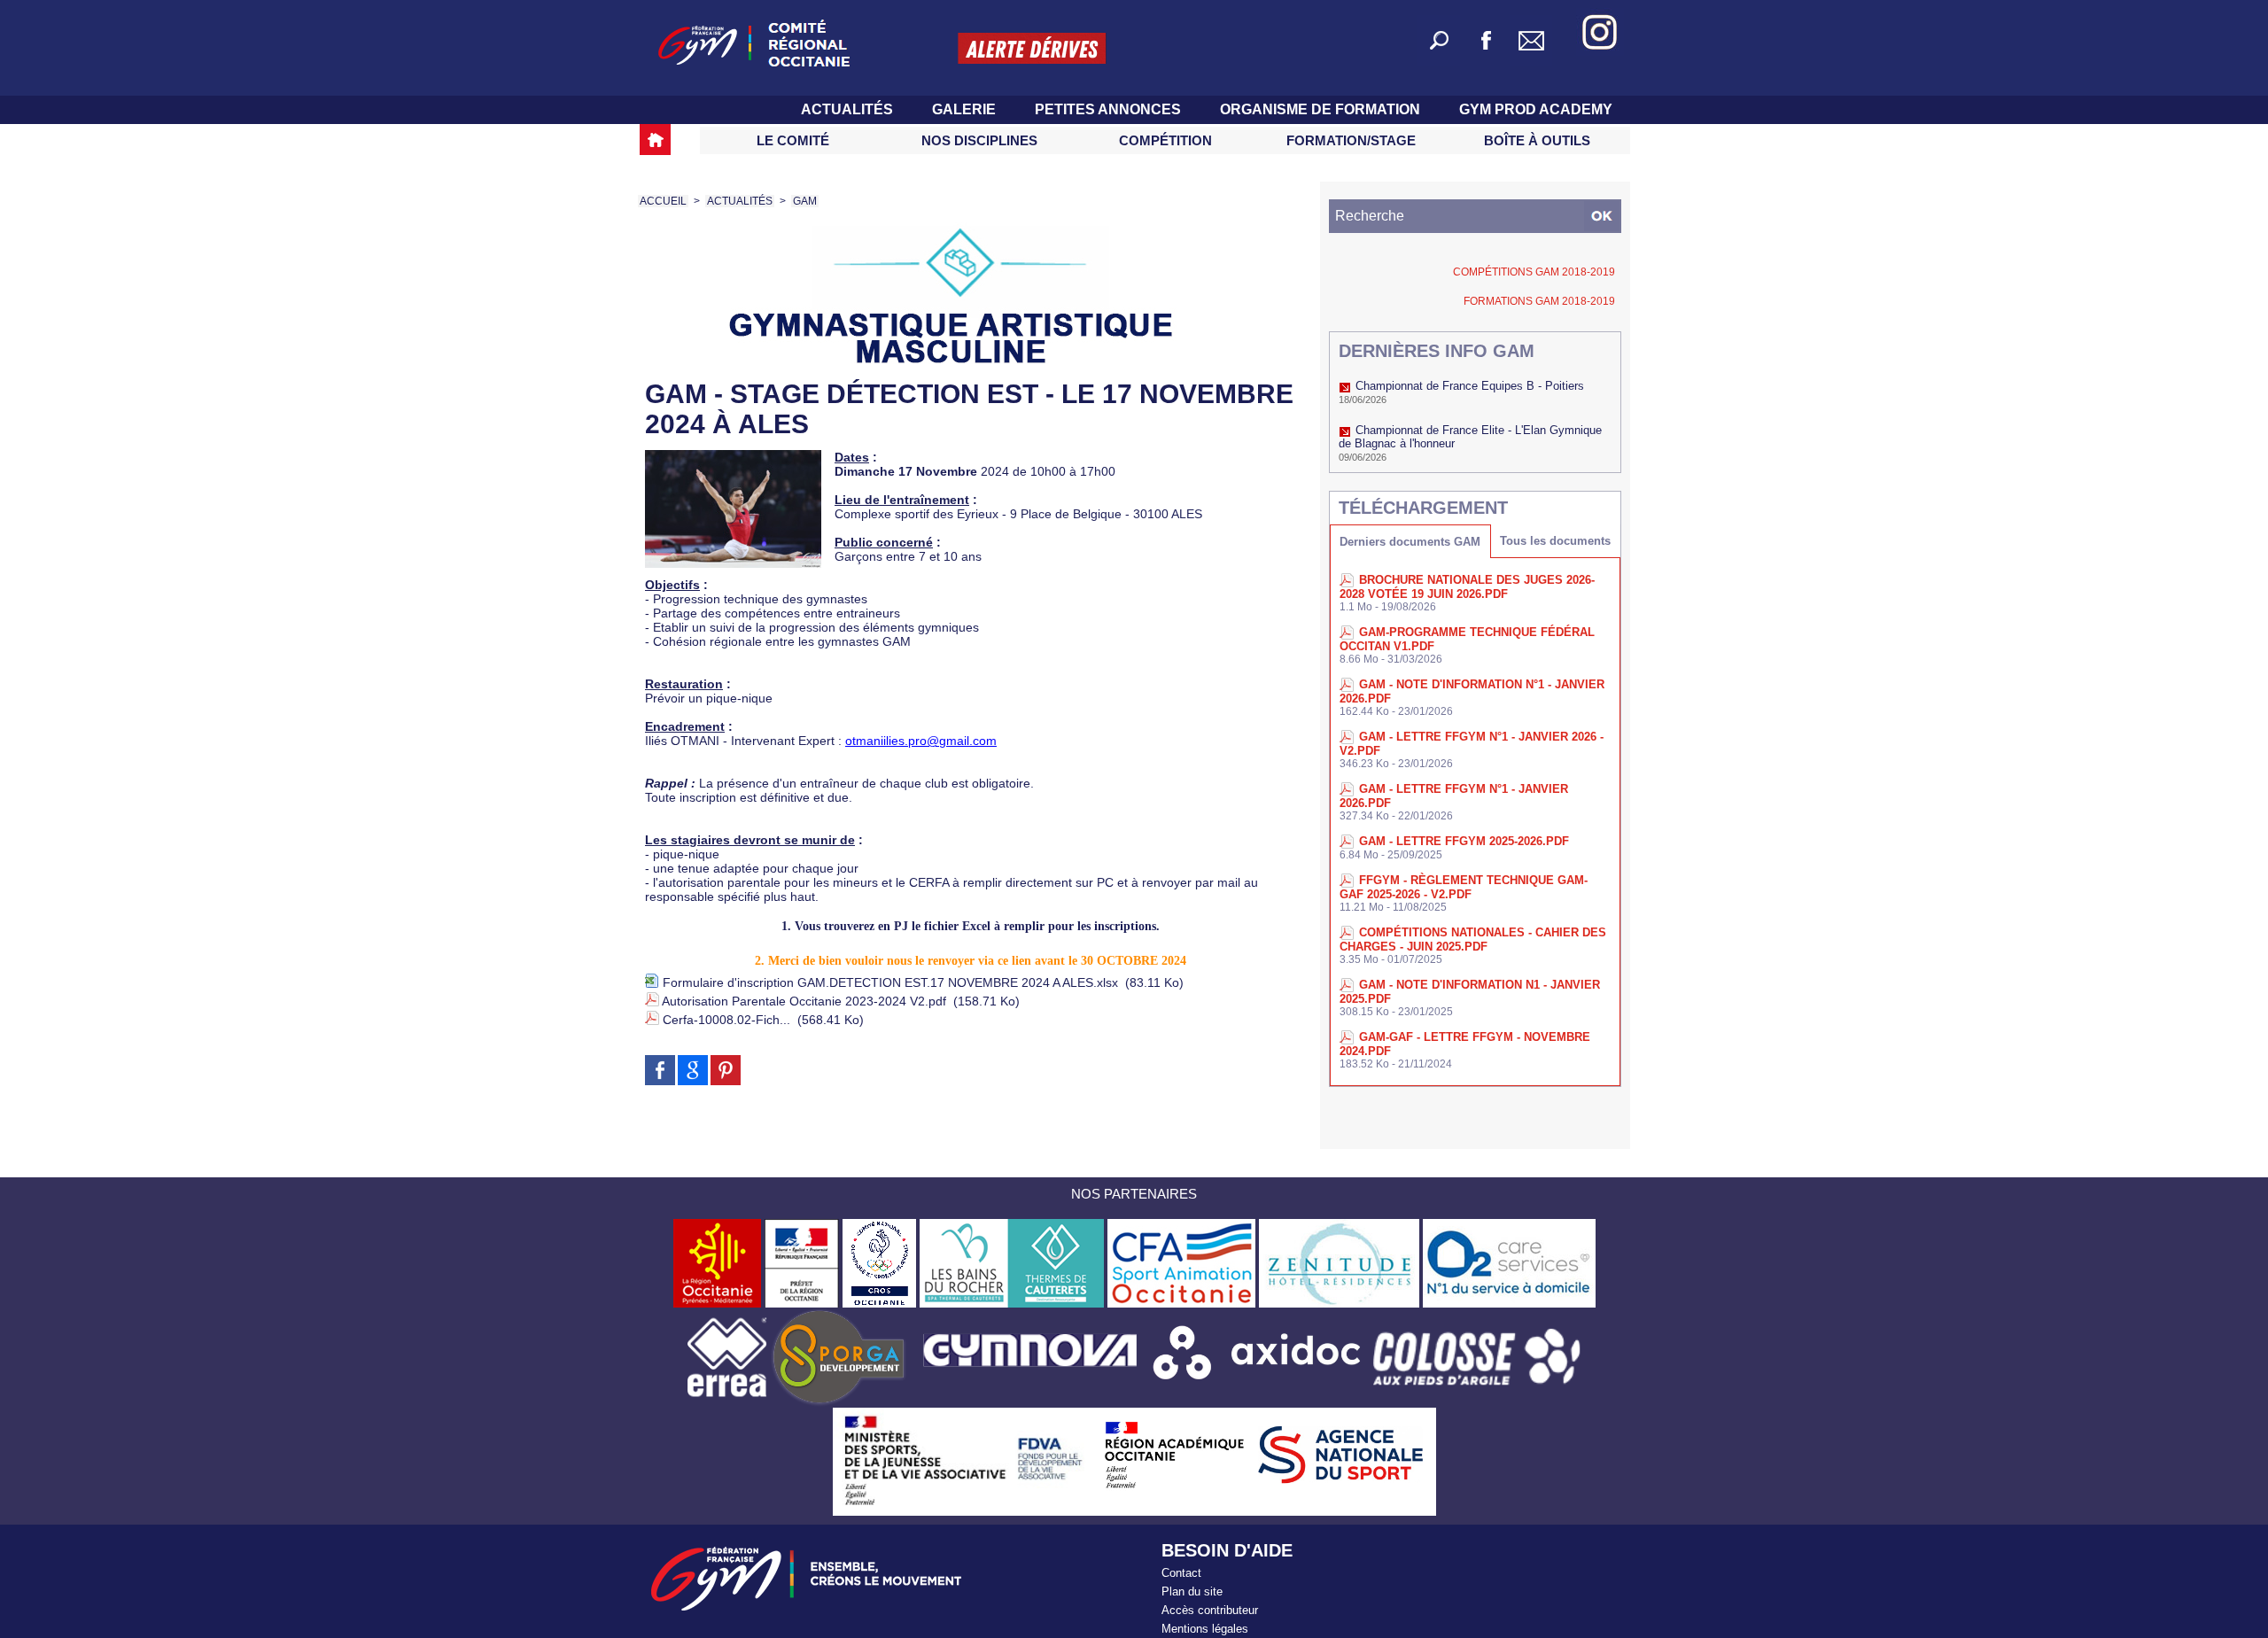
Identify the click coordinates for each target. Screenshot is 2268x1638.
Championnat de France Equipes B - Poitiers (1470, 386)
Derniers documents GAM (1410, 542)
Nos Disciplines (979, 140)
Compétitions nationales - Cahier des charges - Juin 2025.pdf (1473, 939)
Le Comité (793, 140)
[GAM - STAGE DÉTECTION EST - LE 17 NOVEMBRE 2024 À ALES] (733, 455)
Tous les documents (1555, 541)
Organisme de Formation (1322, 109)
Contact (1181, 1573)
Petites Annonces (1110, 109)
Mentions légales (1205, 1629)
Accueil (663, 201)
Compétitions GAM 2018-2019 (1534, 272)
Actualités (849, 109)
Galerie (966, 109)
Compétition (1165, 140)
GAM (805, 201)
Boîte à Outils (1537, 140)
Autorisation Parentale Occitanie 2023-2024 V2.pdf (804, 1001)
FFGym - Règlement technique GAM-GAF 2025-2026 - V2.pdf (1464, 887)
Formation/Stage (1351, 140)
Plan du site (1192, 1591)
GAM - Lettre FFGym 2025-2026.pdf (1464, 841)
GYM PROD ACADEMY (1536, 109)
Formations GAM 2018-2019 (1539, 301)
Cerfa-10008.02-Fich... (726, 1020)
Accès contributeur (1210, 1610)
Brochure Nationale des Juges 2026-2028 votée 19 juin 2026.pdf (1467, 587)
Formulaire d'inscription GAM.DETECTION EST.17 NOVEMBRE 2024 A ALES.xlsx (890, 982)
